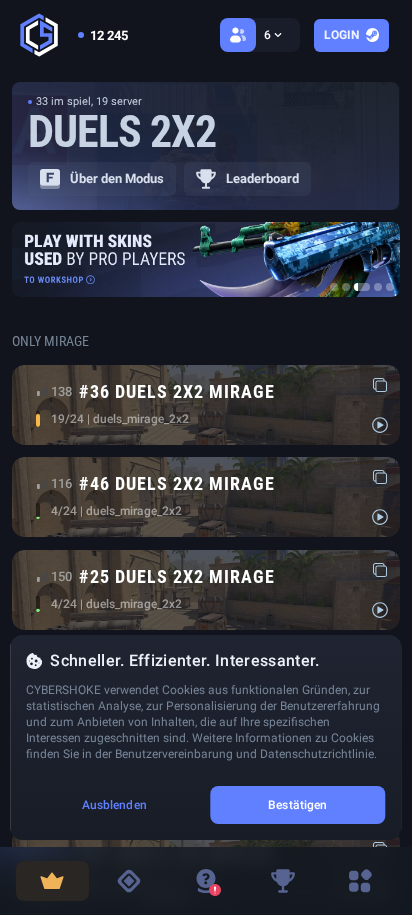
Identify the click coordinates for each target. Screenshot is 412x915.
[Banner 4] (378, 287)
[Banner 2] (346, 287)
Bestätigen (297, 805)
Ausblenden (114, 805)
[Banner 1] (334, 287)
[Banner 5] (390, 287)
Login (341, 35)
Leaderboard (262, 178)
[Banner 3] (362, 287)
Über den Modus (117, 178)
